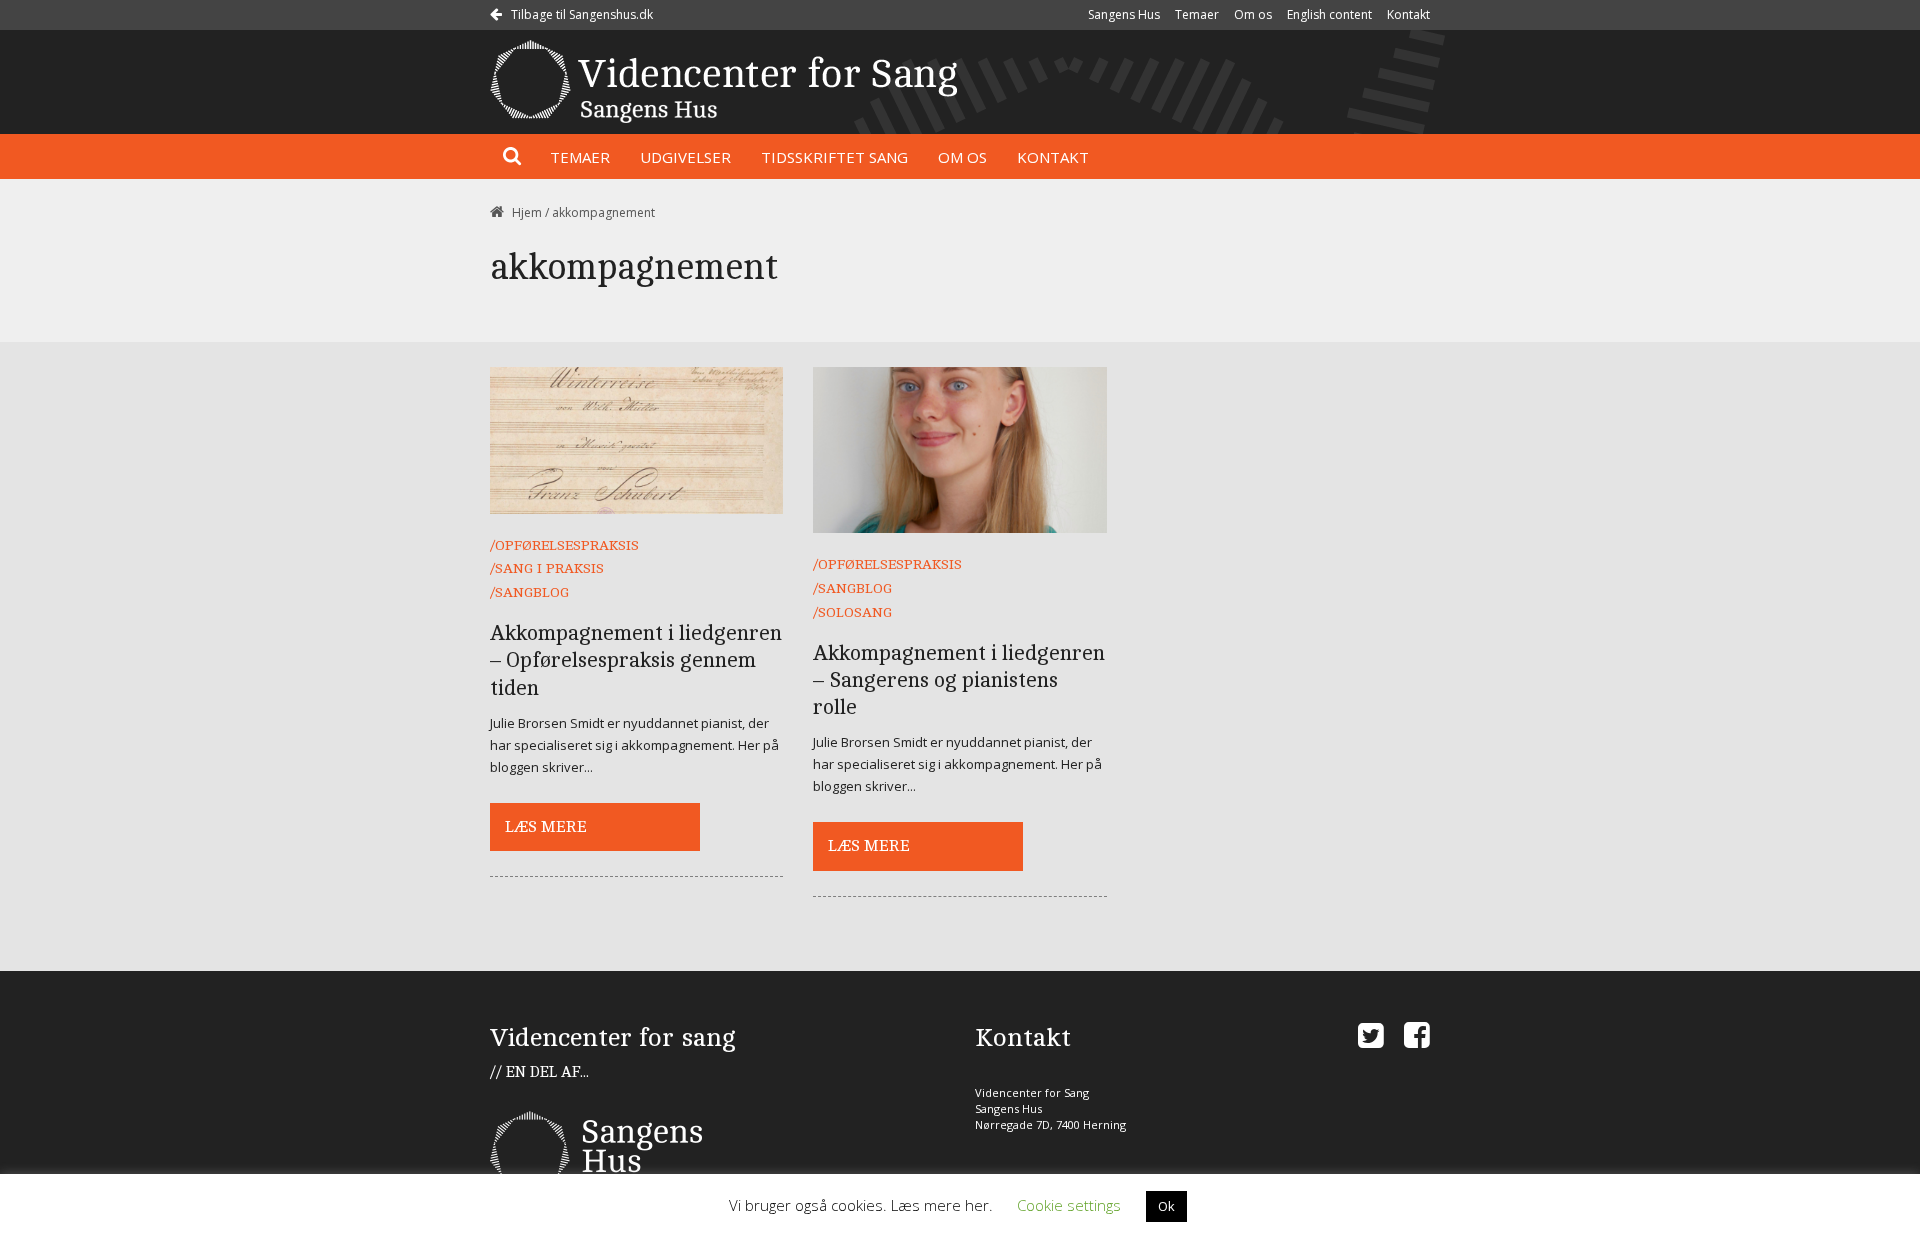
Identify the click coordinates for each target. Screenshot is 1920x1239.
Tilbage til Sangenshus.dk (580, 14)
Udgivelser (685, 157)
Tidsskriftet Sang (834, 157)
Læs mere (546, 827)
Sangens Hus (1124, 14)
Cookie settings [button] (1069, 1205)
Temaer (1197, 14)
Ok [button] (1166, 1206)
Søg (512, 156)
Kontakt (1408, 14)
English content (1329, 14)
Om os (1253, 14)
